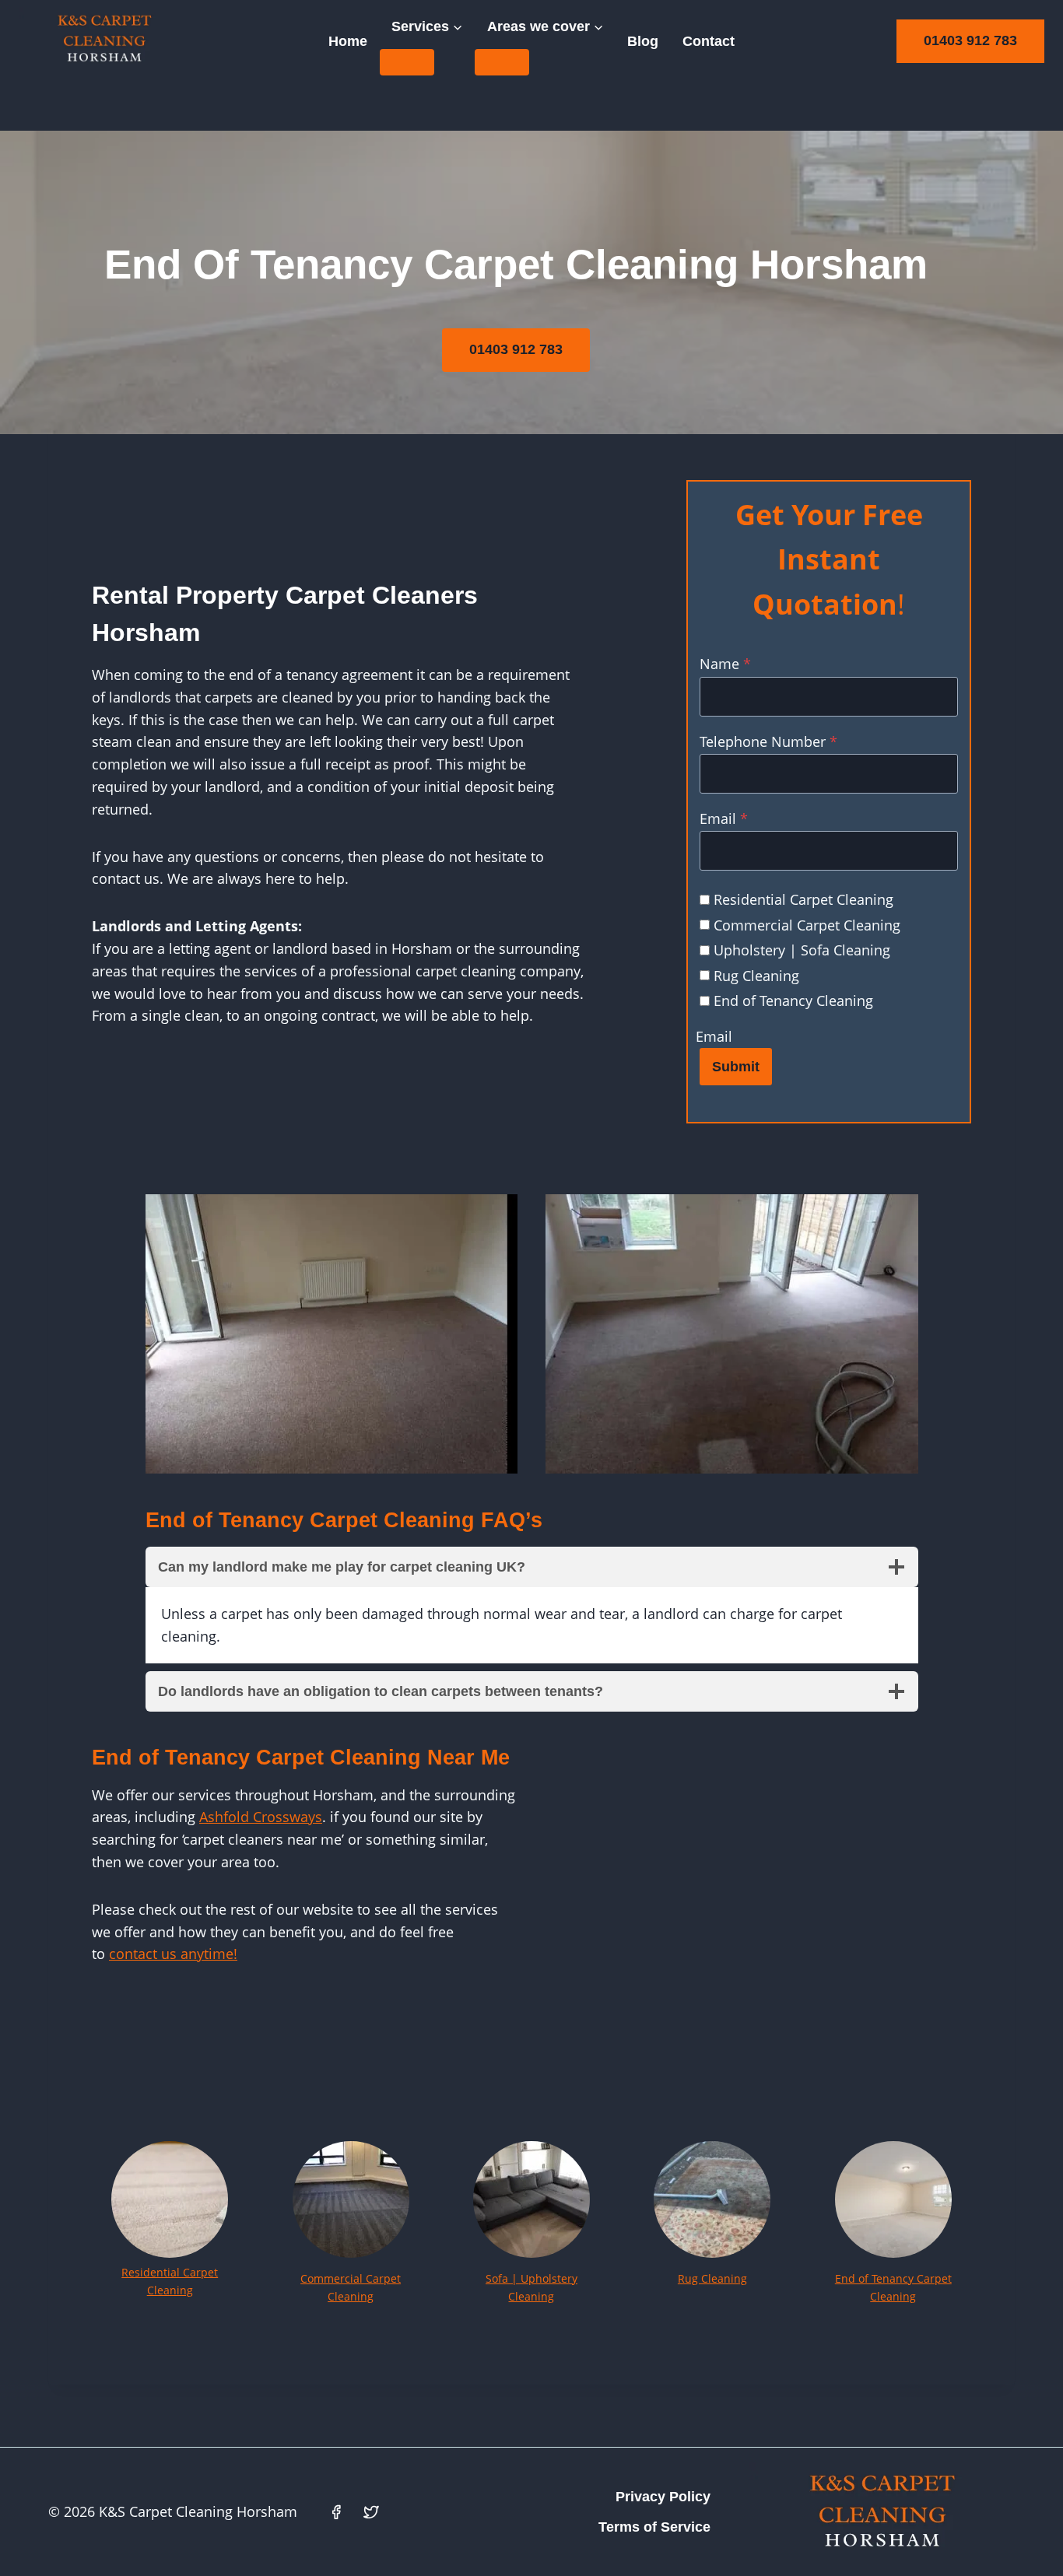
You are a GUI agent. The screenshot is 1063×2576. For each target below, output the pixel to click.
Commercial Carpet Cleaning (807, 925)
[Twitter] (371, 2512)
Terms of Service (654, 2527)
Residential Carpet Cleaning (803, 899)
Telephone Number (768, 741)
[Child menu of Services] (407, 62)
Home (348, 41)
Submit (736, 1067)
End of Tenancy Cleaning (793, 1001)
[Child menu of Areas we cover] (502, 62)
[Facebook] (336, 2512)
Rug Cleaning (756, 976)
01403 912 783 (970, 40)
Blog (643, 41)
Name (725, 664)
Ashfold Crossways (261, 1817)
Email (724, 818)
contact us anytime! (173, 1954)
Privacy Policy (663, 2497)
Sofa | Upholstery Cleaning (531, 2287)
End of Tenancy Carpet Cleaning (893, 2287)
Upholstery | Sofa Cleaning (802, 950)
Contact (709, 41)
